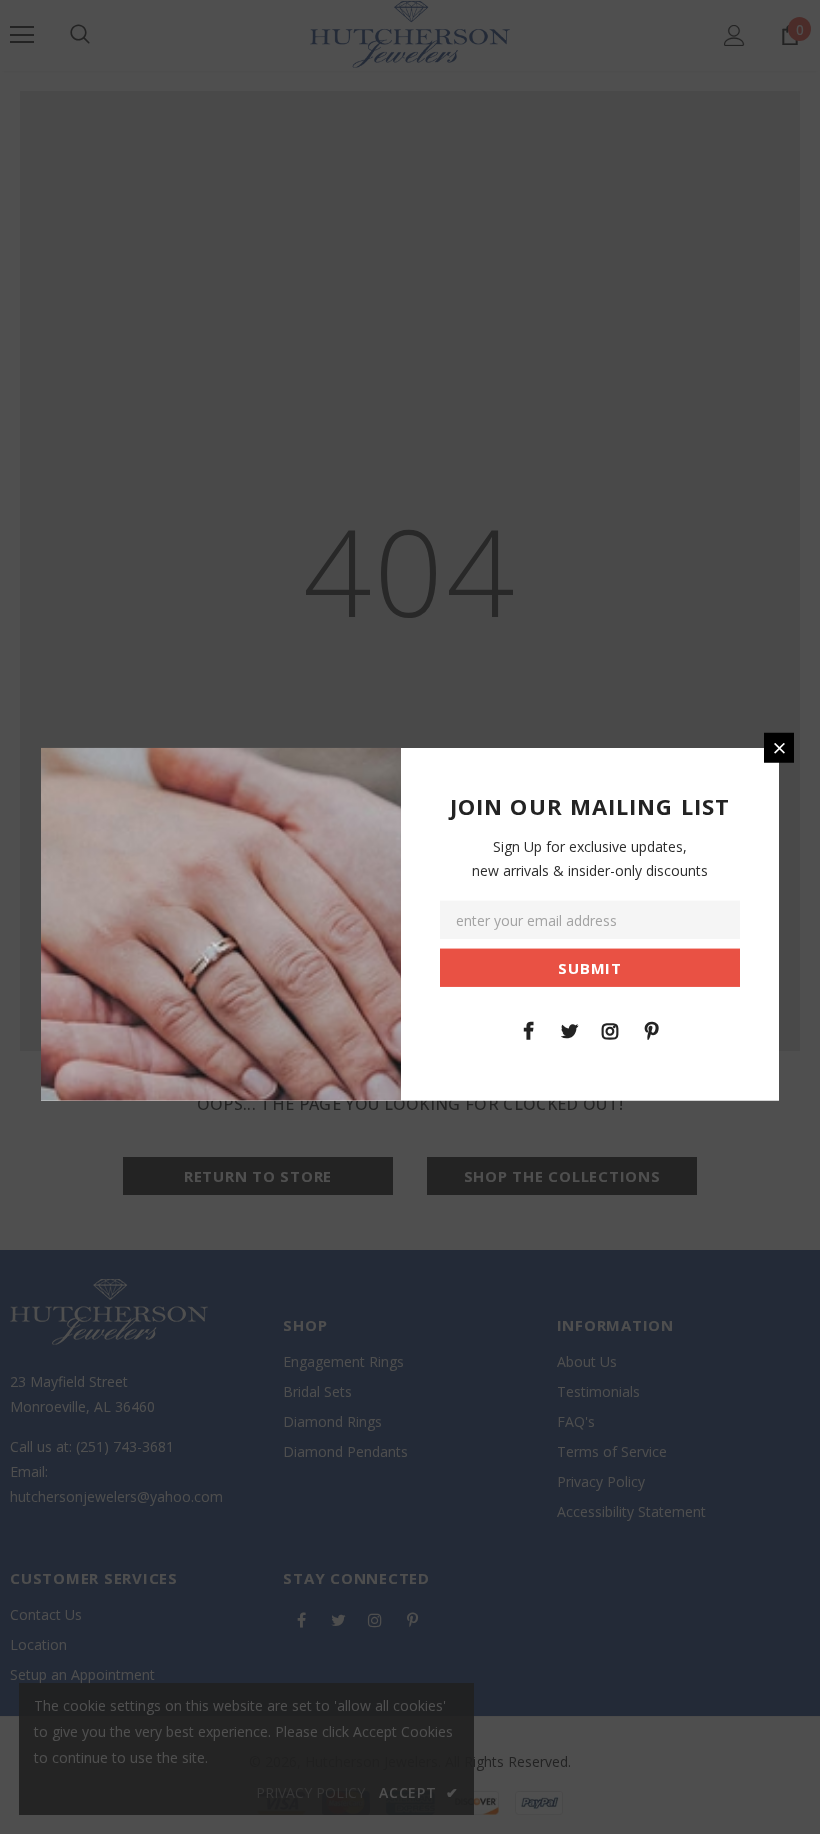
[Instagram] (610, 1029)
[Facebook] (528, 1029)
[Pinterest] (651, 1029)
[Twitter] (569, 1029)
